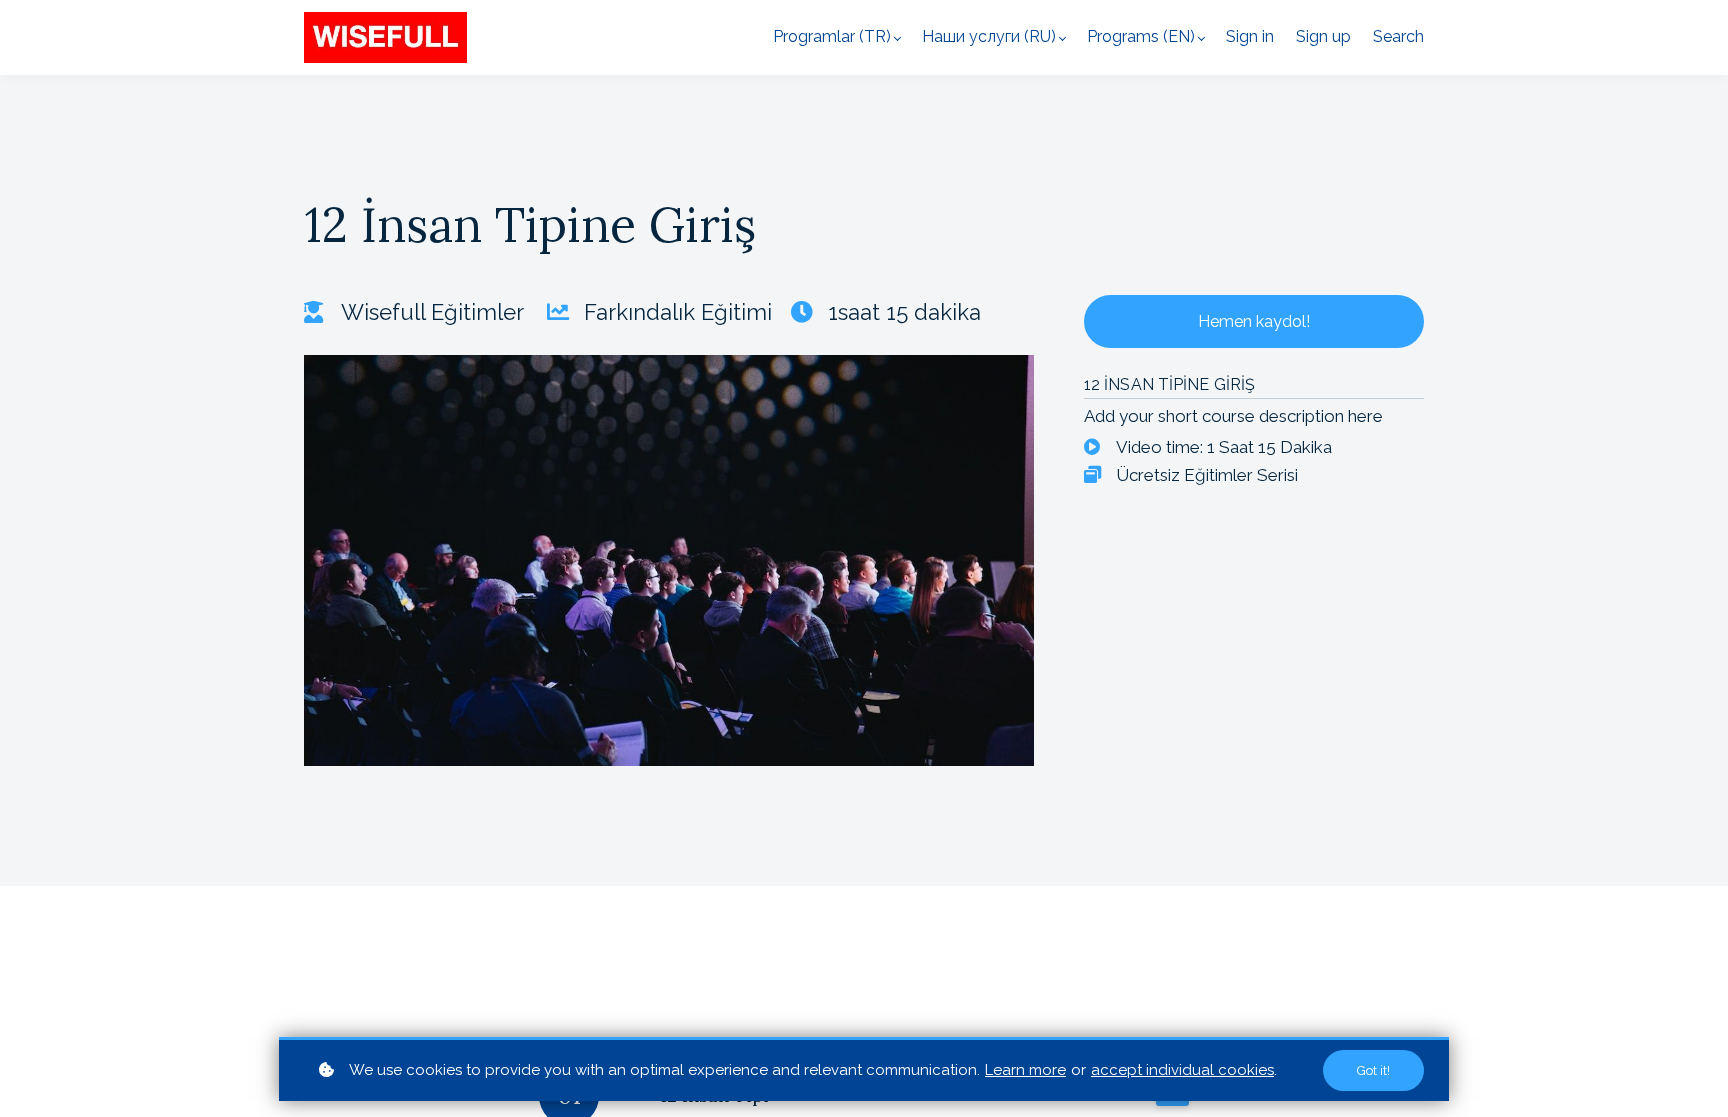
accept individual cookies (1182, 1070)
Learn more (1025, 1070)
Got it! (1373, 1070)
